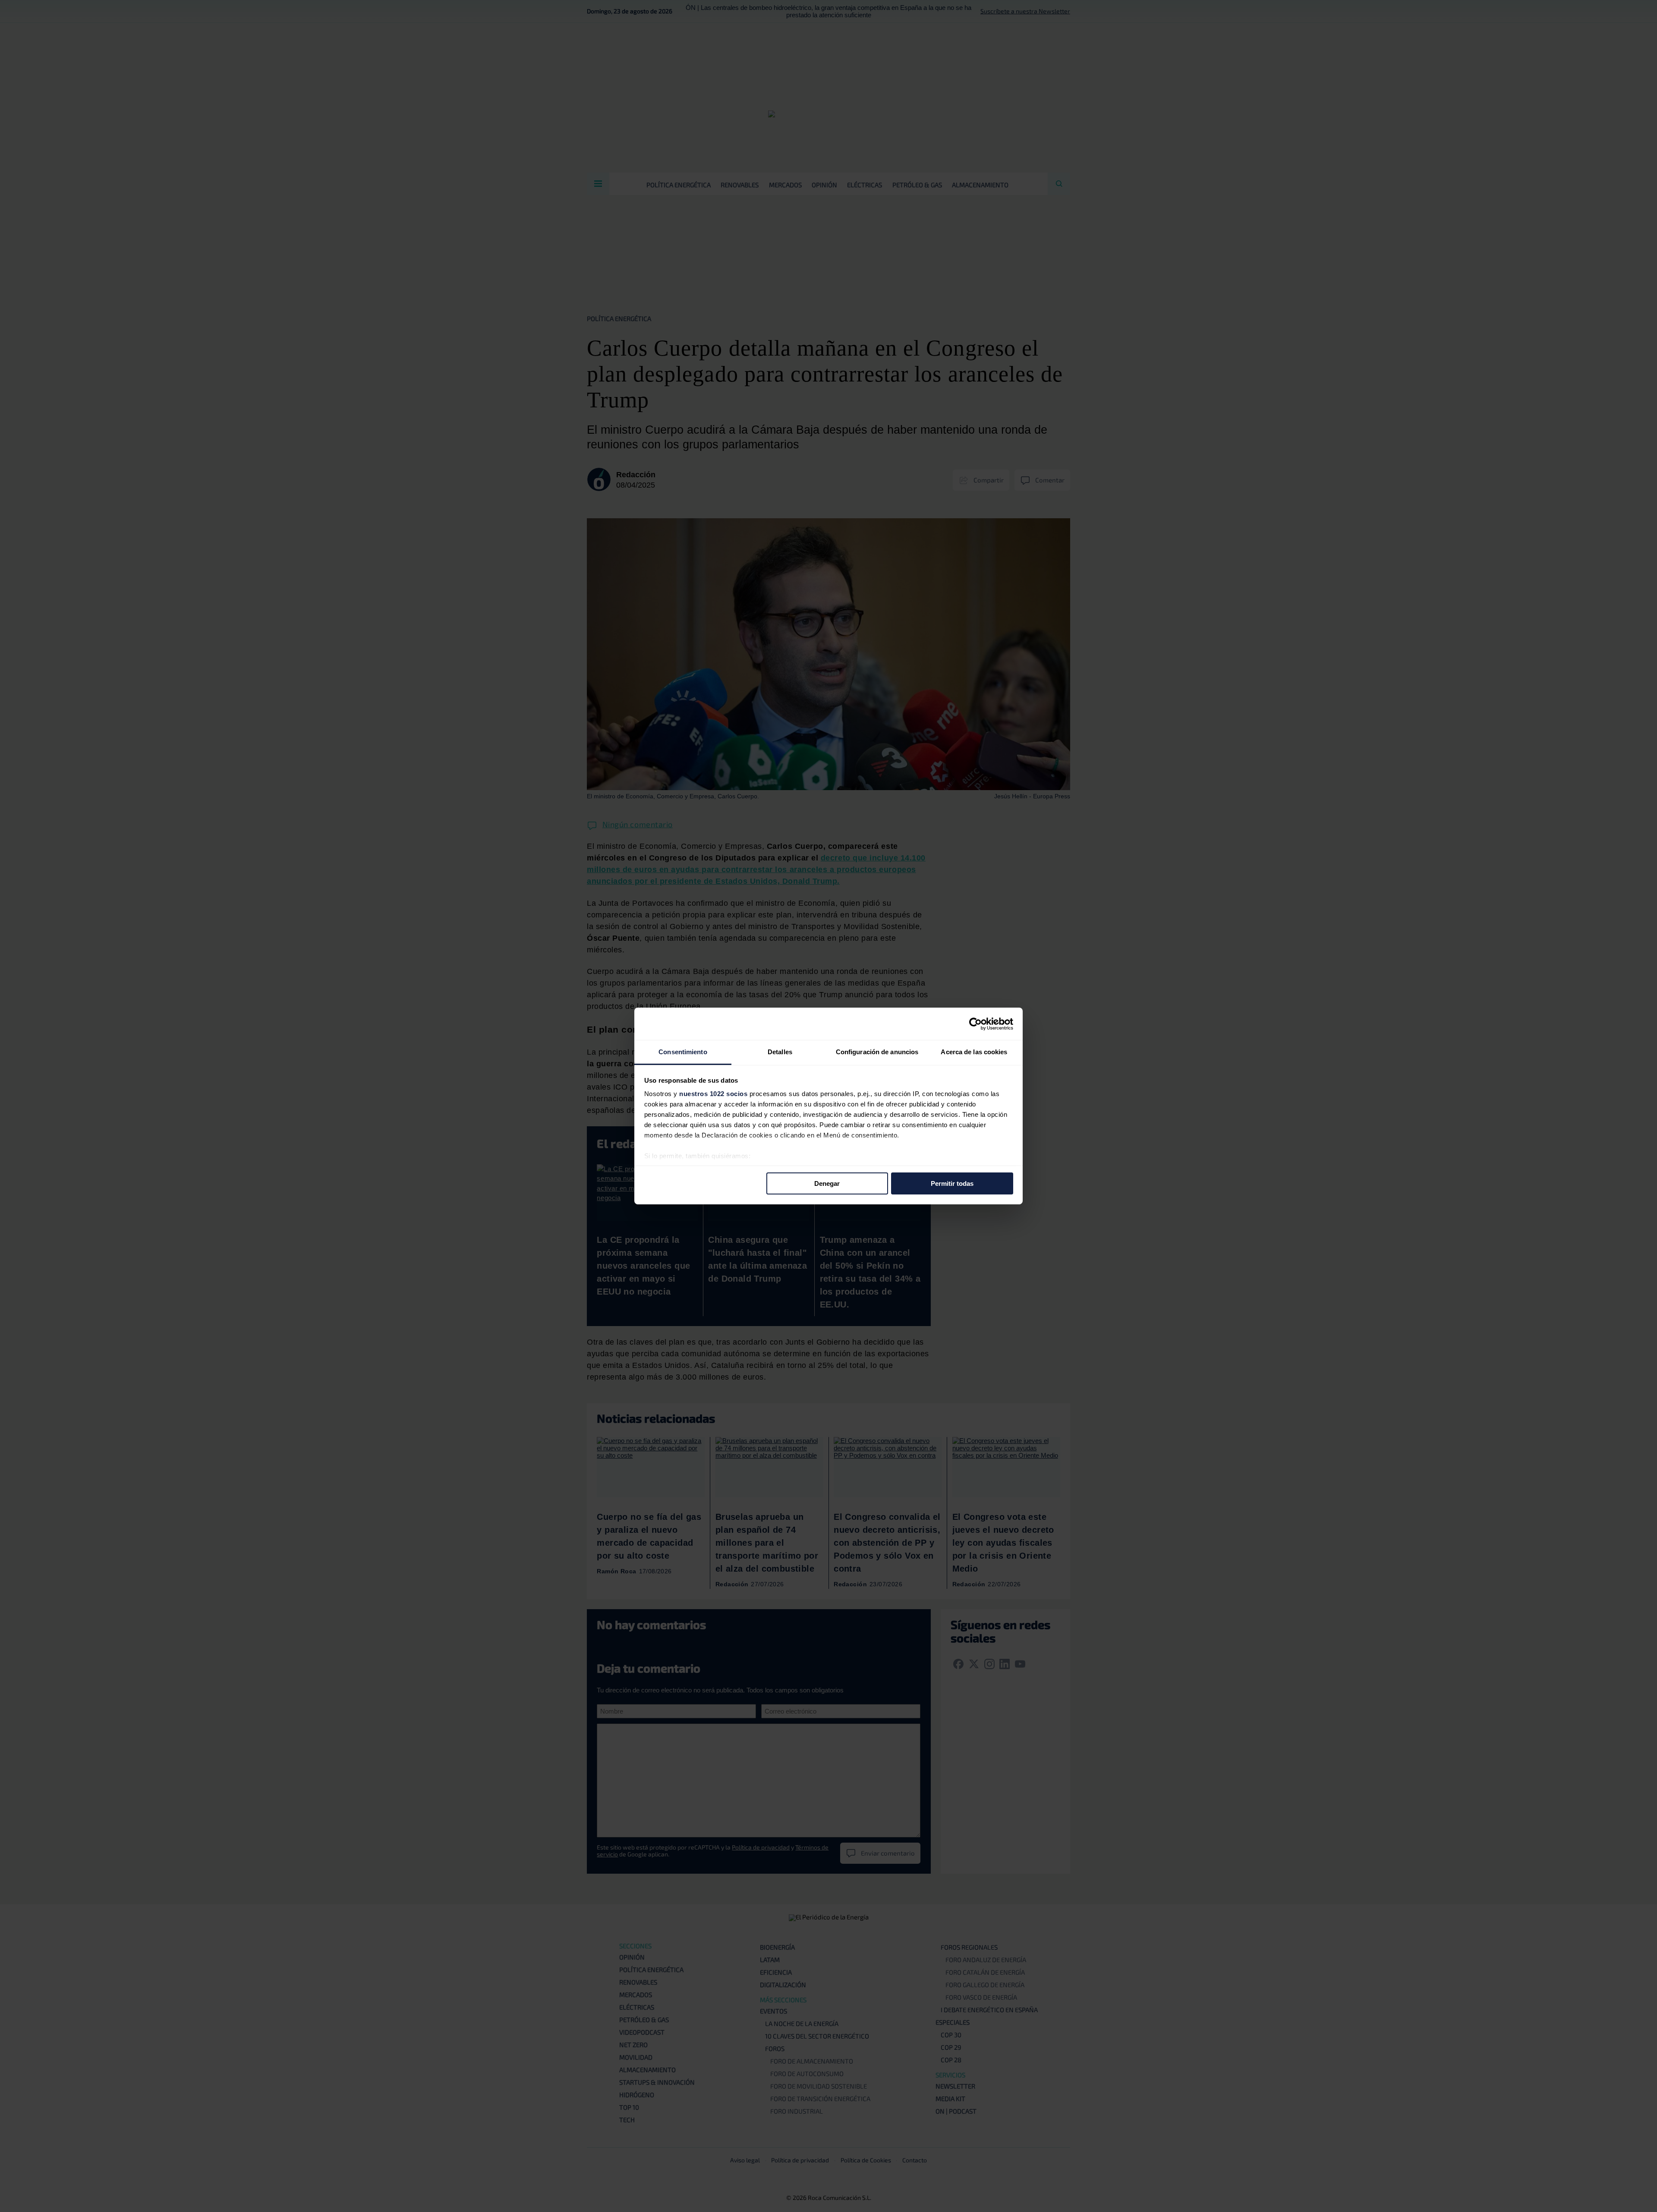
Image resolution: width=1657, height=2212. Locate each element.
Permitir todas (952, 1183)
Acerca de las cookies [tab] (974, 1052)
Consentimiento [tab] (683, 1052)
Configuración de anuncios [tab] (877, 1052)
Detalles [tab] (780, 1052)
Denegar (827, 1183)
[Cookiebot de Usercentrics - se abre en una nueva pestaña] (975, 1024)
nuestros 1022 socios (713, 1094)
